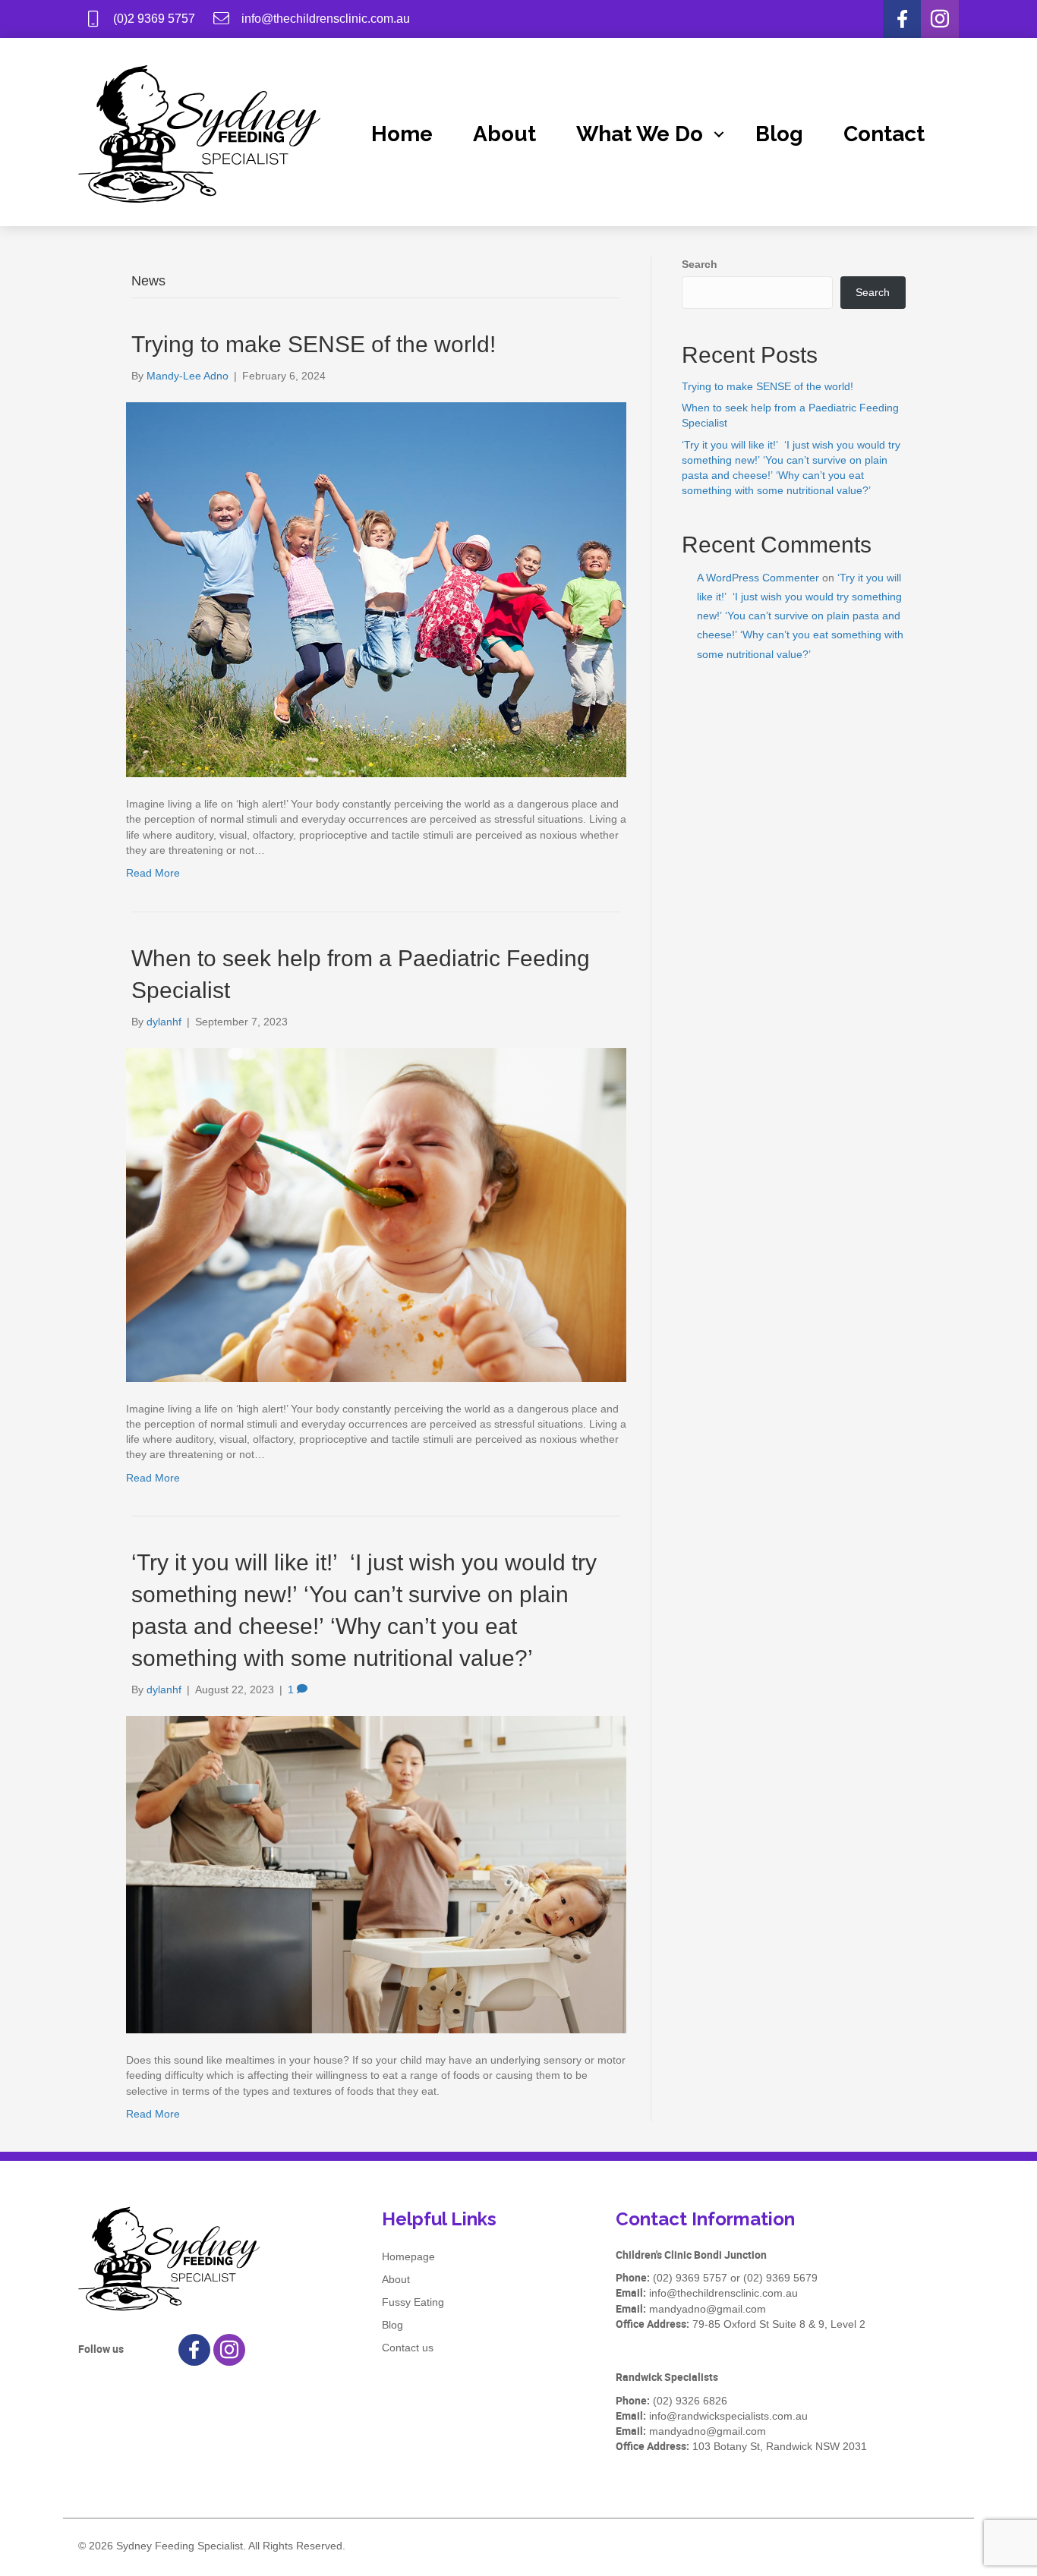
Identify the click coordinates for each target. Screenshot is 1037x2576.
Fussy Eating (413, 2302)
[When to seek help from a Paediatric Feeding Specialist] (376, 1214)
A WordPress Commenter (758, 578)
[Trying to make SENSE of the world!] (376, 589)
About (504, 134)
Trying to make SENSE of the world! (314, 344)
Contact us (408, 2348)
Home (402, 134)
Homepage (408, 2256)
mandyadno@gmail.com (708, 2309)
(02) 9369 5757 (690, 2278)
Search (700, 264)
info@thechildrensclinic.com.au (723, 2293)
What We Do (640, 134)
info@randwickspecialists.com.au (728, 2416)
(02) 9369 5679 (780, 2278)
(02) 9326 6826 (690, 2401)
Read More (153, 873)
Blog (779, 134)
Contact (884, 134)
